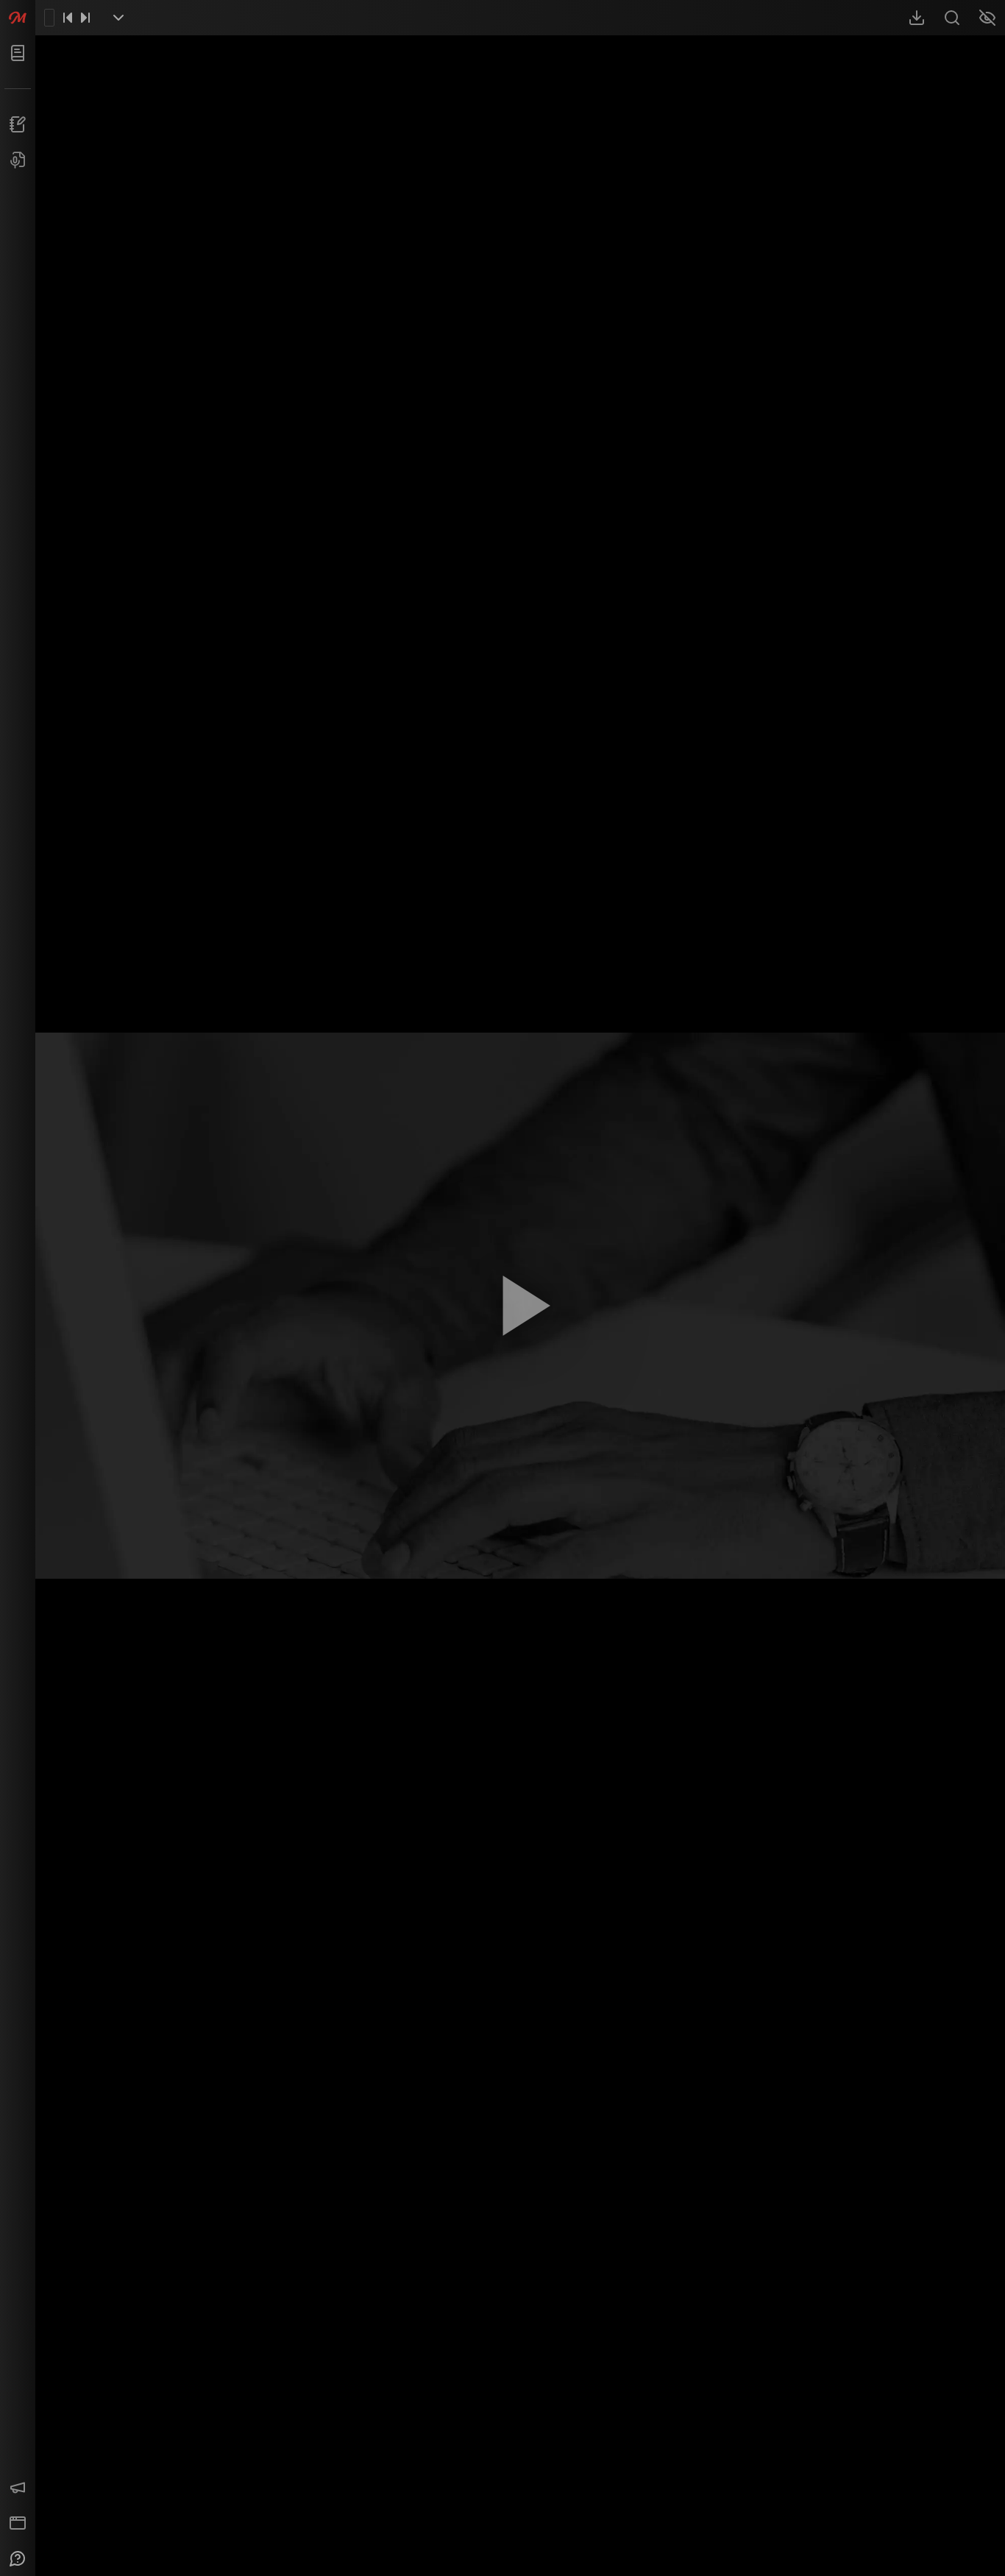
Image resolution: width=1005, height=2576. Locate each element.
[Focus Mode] (987, 18)
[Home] (18, 18)
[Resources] (917, 18)
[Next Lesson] (85, 18)
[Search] (952, 18)
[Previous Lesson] (68, 18)
